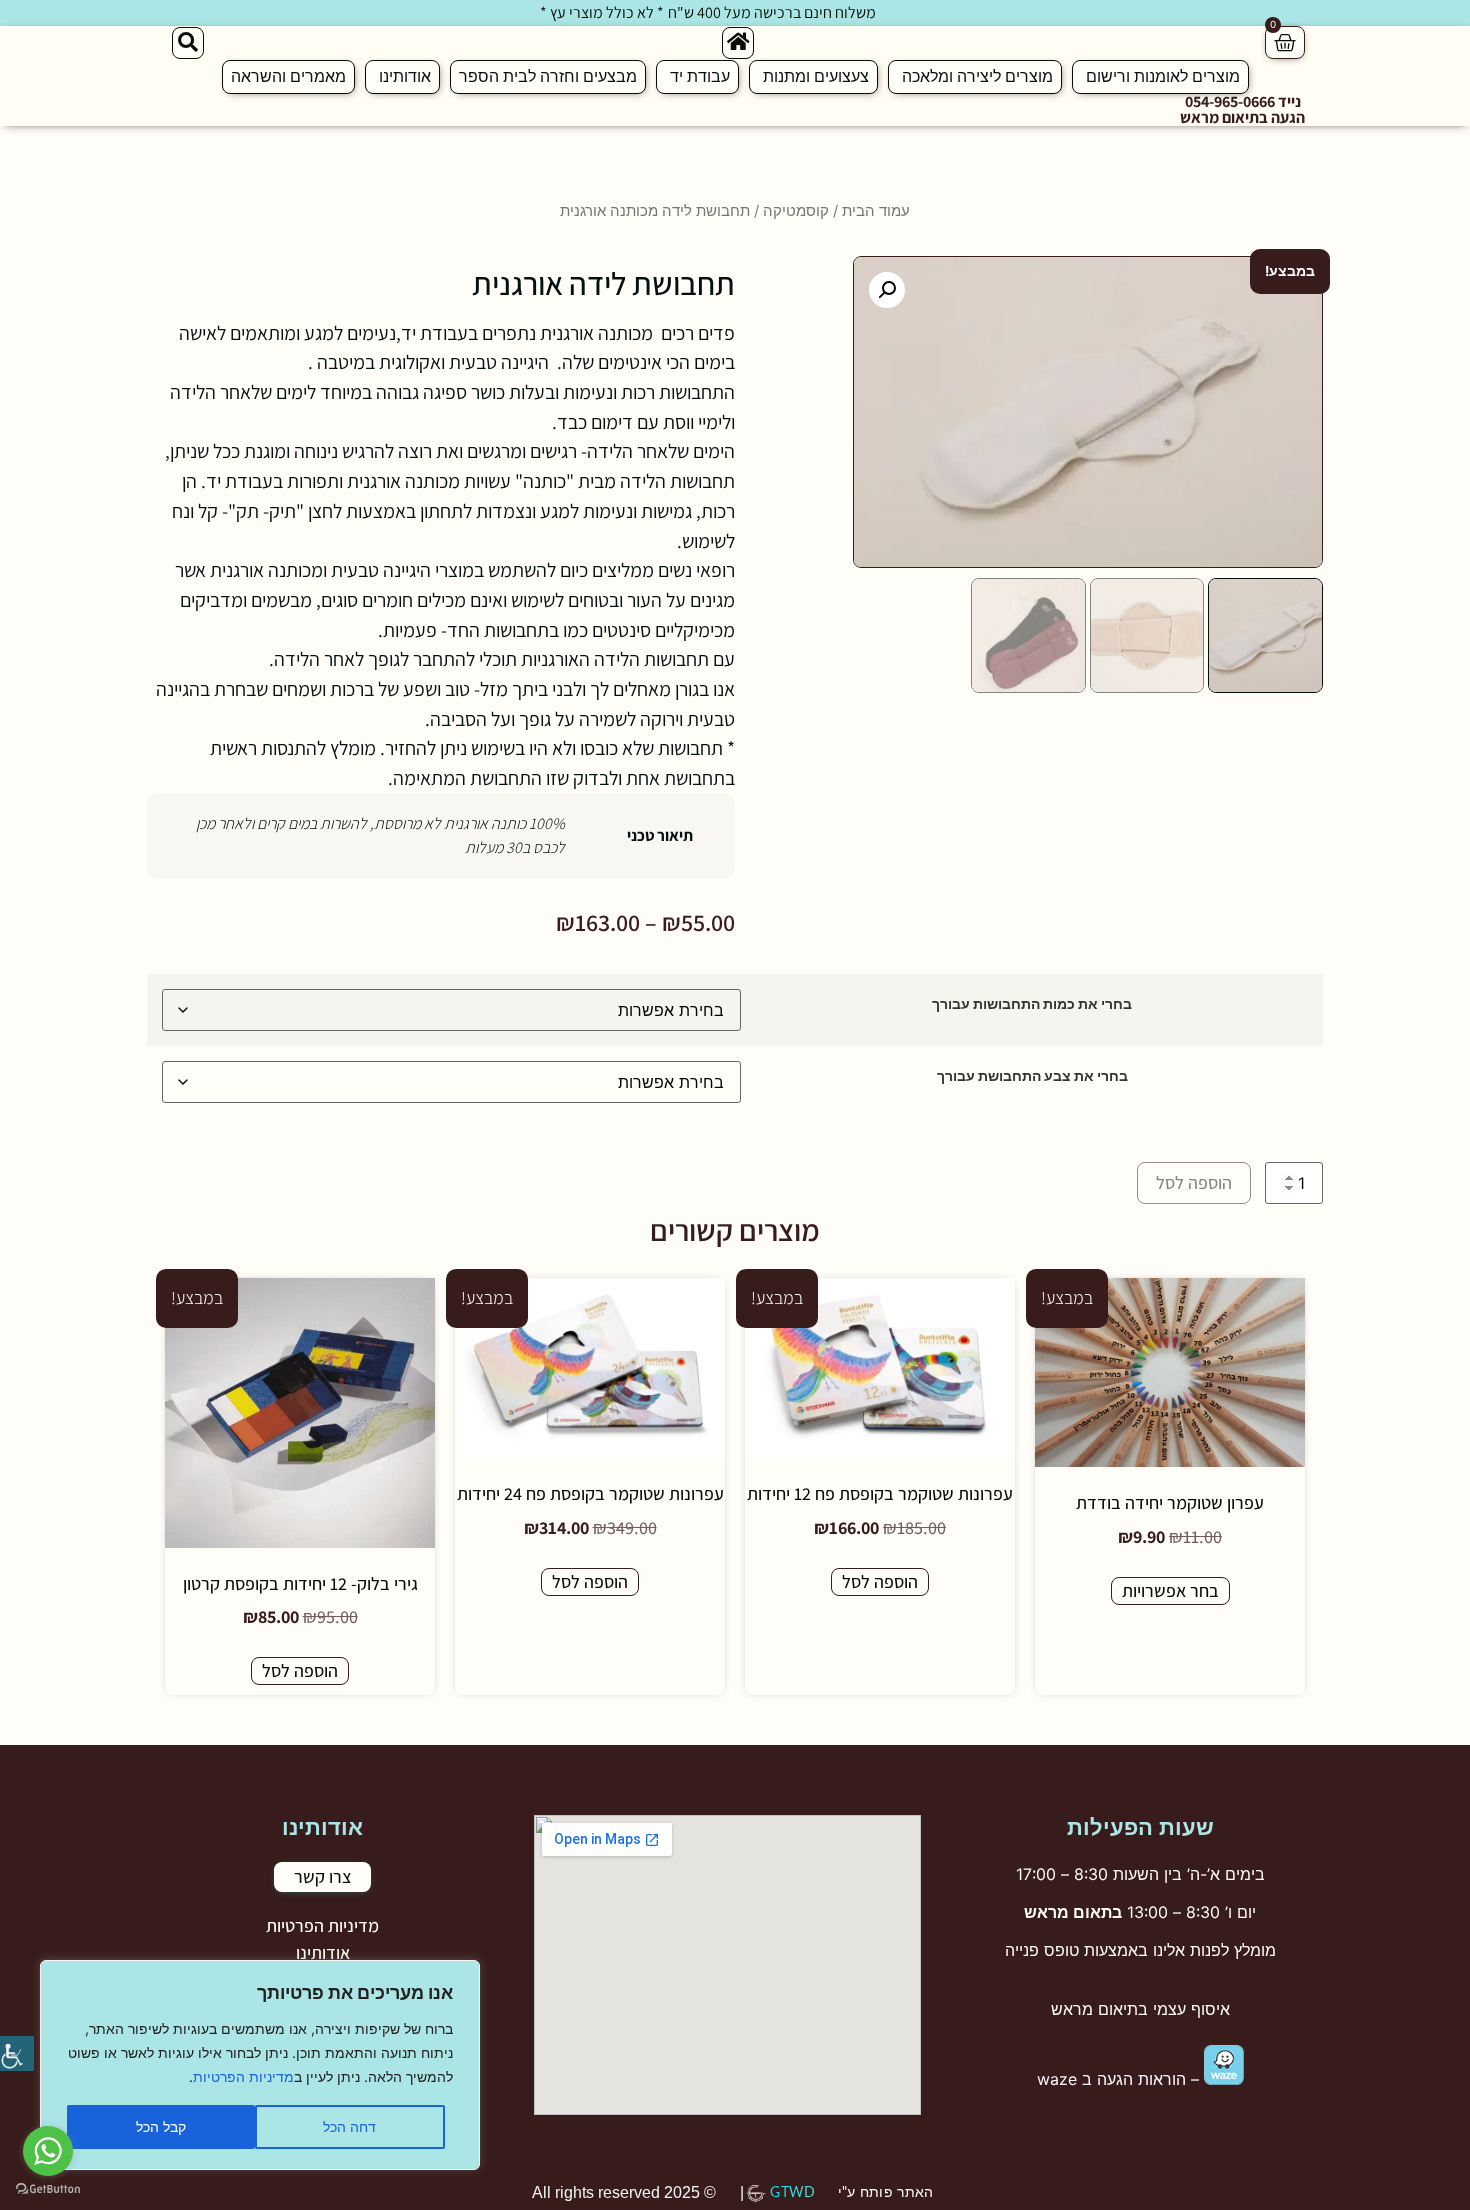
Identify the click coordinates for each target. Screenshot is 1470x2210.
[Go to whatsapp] (48, 2151)
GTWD (792, 2193)
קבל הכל (161, 2126)
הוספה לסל (1194, 1182)
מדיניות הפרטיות (243, 2076)
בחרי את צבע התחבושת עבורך (1032, 1076)
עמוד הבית (876, 211)
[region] (260, 2065)
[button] (887, 290)
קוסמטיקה (796, 211)
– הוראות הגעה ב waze (1120, 2079)
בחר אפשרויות (1170, 1590)
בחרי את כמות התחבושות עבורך (1032, 1004)
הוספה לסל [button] (880, 1581)
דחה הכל (349, 2126)
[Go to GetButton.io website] (48, 2189)
